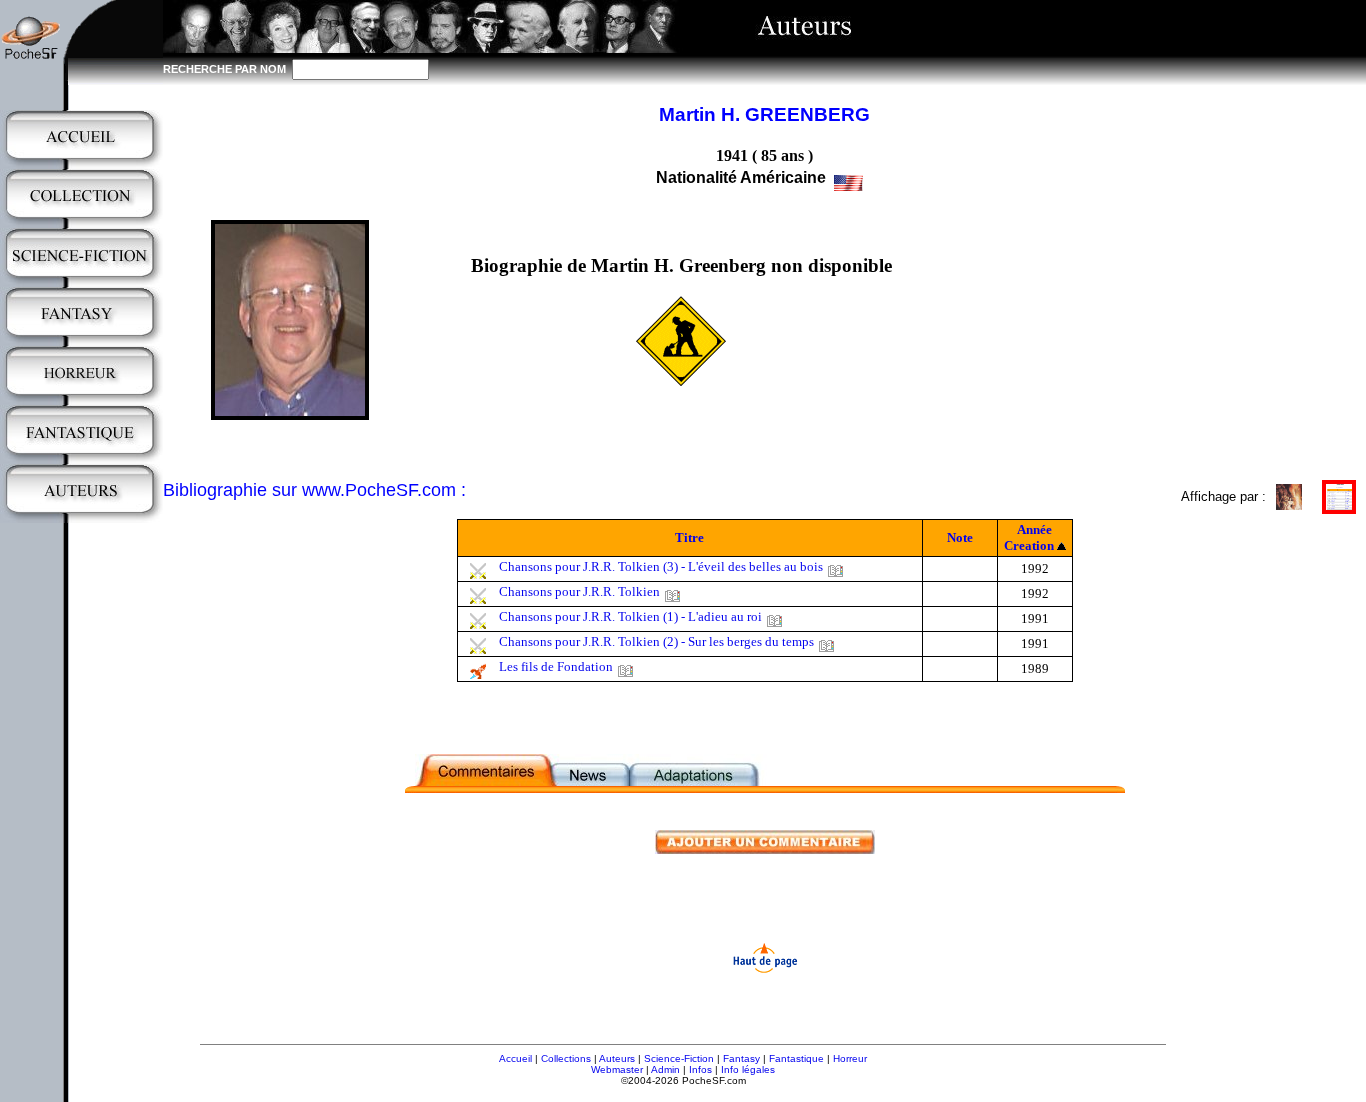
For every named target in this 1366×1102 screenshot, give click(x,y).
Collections (566, 1058)
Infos (700, 1069)
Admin (665, 1069)
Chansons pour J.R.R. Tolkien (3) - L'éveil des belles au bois (661, 566)
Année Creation (1029, 537)
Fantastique (796, 1058)
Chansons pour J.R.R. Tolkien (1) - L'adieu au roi (630, 616)
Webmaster (617, 1069)
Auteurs (617, 1058)
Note (960, 537)
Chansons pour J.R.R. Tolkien (579, 591)
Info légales (748, 1069)
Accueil (515, 1058)
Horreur (850, 1058)
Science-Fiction (679, 1058)
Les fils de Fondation (556, 666)
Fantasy (741, 1058)
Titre (689, 537)
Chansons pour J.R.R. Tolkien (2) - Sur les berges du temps (656, 641)
